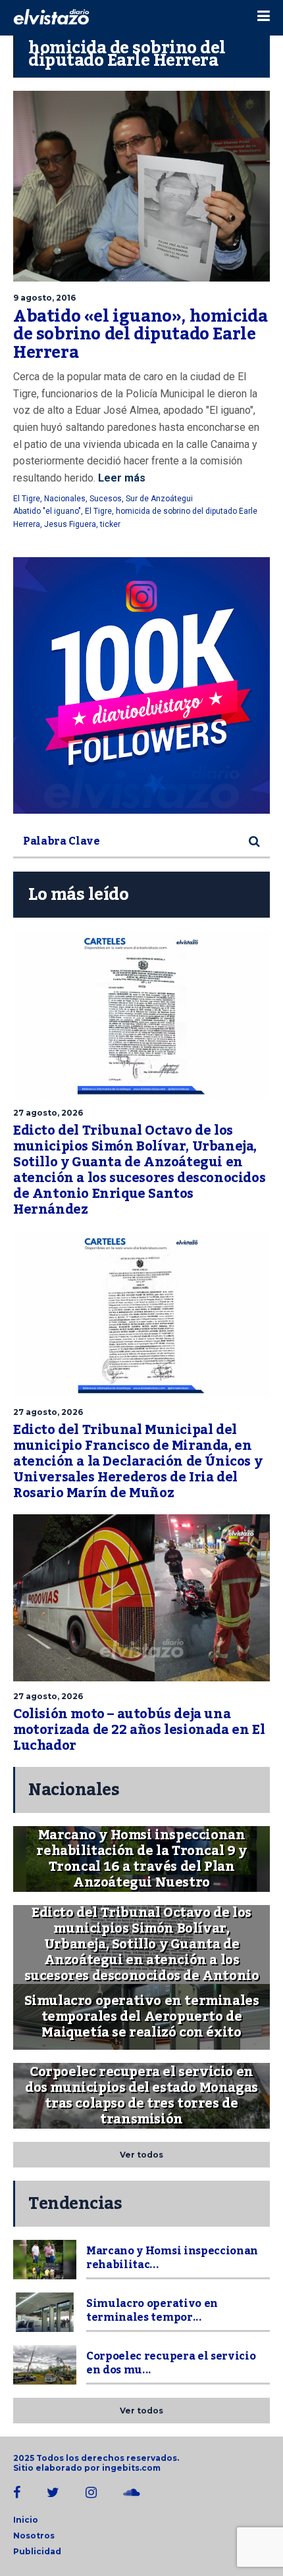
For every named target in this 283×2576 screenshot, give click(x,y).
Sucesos (106, 499)
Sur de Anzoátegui (159, 499)
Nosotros (34, 2536)
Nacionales (65, 499)
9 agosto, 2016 (44, 298)
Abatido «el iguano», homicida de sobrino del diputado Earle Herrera (140, 334)
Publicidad (37, 2551)
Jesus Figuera (70, 524)
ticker (110, 524)
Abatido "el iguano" (47, 511)
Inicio (26, 2520)
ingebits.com (131, 2468)
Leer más (120, 478)
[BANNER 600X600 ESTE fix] (141, 685)
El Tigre (27, 499)
